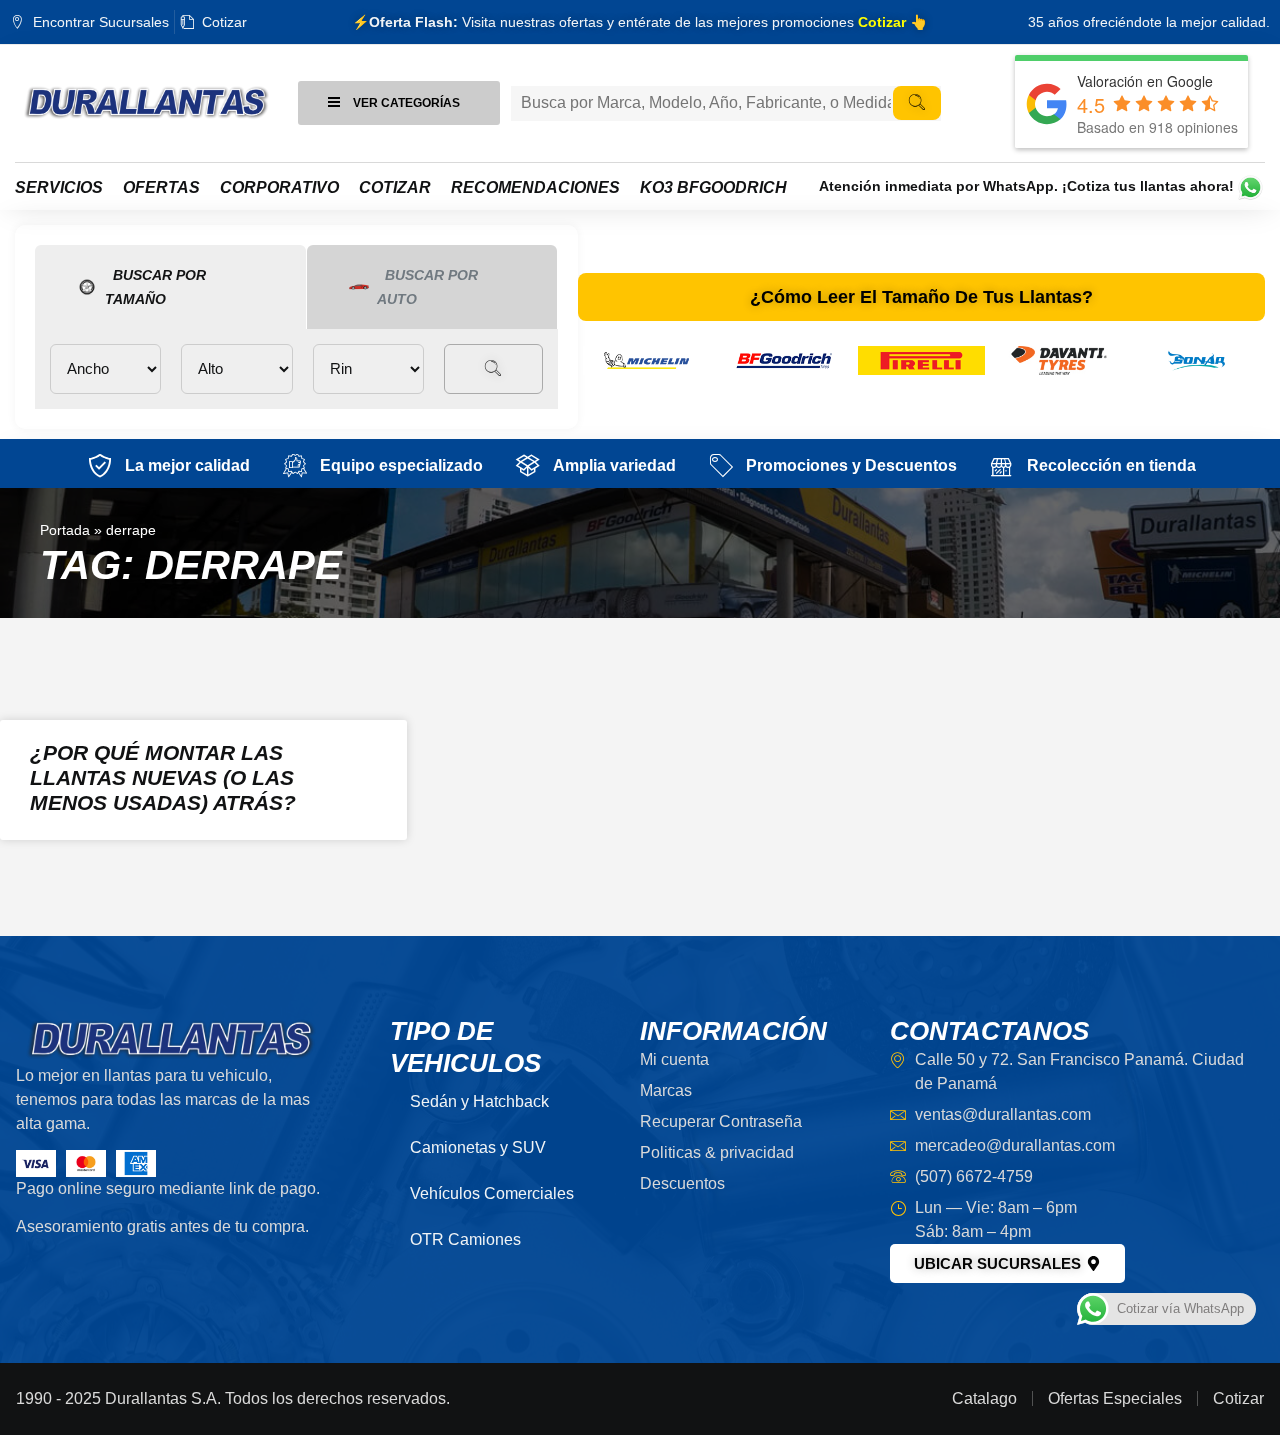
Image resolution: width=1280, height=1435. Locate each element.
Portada (65, 530)
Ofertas (161, 187)
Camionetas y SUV (478, 1147)
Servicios (59, 187)
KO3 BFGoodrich (713, 187)
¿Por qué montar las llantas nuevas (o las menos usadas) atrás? (163, 777)
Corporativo (279, 187)
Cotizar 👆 (892, 22)
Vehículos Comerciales (492, 1193)
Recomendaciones (535, 187)
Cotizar (395, 187)
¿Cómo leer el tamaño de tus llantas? (921, 297)
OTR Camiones (465, 1239)
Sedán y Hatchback (479, 1101)
